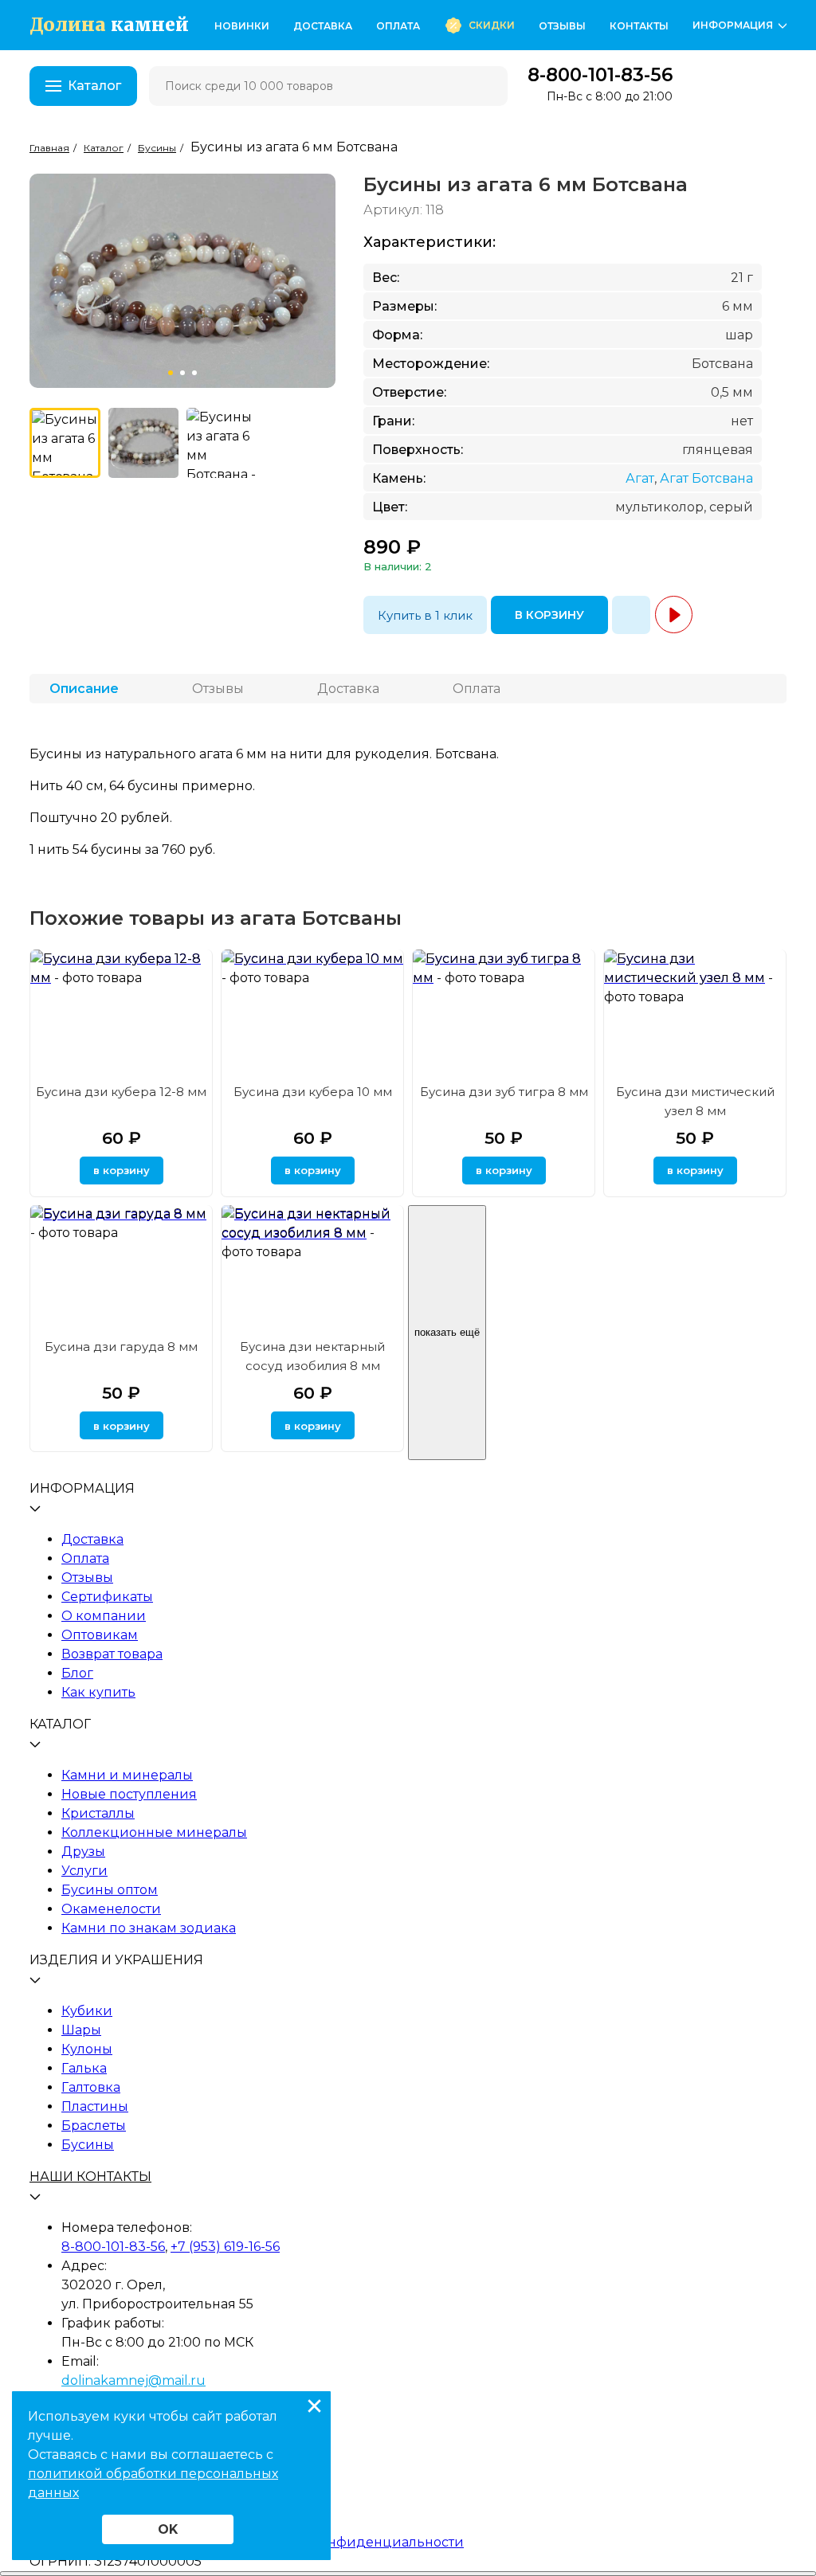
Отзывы (562, 26)
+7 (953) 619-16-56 (225, 2247)
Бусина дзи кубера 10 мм (313, 1092)
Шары (81, 2030)
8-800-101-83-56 (600, 75)
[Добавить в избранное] (631, 615)
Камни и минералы (127, 1775)
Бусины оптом (110, 1890)
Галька (84, 2068)
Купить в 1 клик (425, 615)
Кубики (87, 2011)
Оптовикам (100, 1635)
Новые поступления (129, 1794)
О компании (104, 1616)
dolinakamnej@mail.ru (133, 2380)
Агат (640, 478)
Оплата (398, 26)
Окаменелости (111, 1909)
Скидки (492, 25)
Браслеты (94, 2126)
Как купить (98, 1692)
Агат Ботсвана (706, 478)
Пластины (95, 2106)
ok (168, 2529)
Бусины (88, 2145)
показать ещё (447, 1332)
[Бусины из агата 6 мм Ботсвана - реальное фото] (144, 443)
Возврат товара (112, 1654)
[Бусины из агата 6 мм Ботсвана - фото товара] (65, 443)
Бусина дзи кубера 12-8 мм (121, 1092)
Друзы (83, 1852)
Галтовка (91, 2087)
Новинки (242, 26)
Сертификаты (107, 1597)
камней (109, 25)
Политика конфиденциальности (353, 2542)
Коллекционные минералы (154, 1832)
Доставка (323, 26)
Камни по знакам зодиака (149, 1928)
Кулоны (87, 2049)
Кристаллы (98, 1813)
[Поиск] (485, 86)
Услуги (84, 1871)
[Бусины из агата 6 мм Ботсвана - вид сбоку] (222, 443)
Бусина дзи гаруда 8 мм (121, 1347)
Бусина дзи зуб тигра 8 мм (504, 1092)
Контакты (639, 26)
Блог (77, 1673)
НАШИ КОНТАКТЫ (90, 2177)
